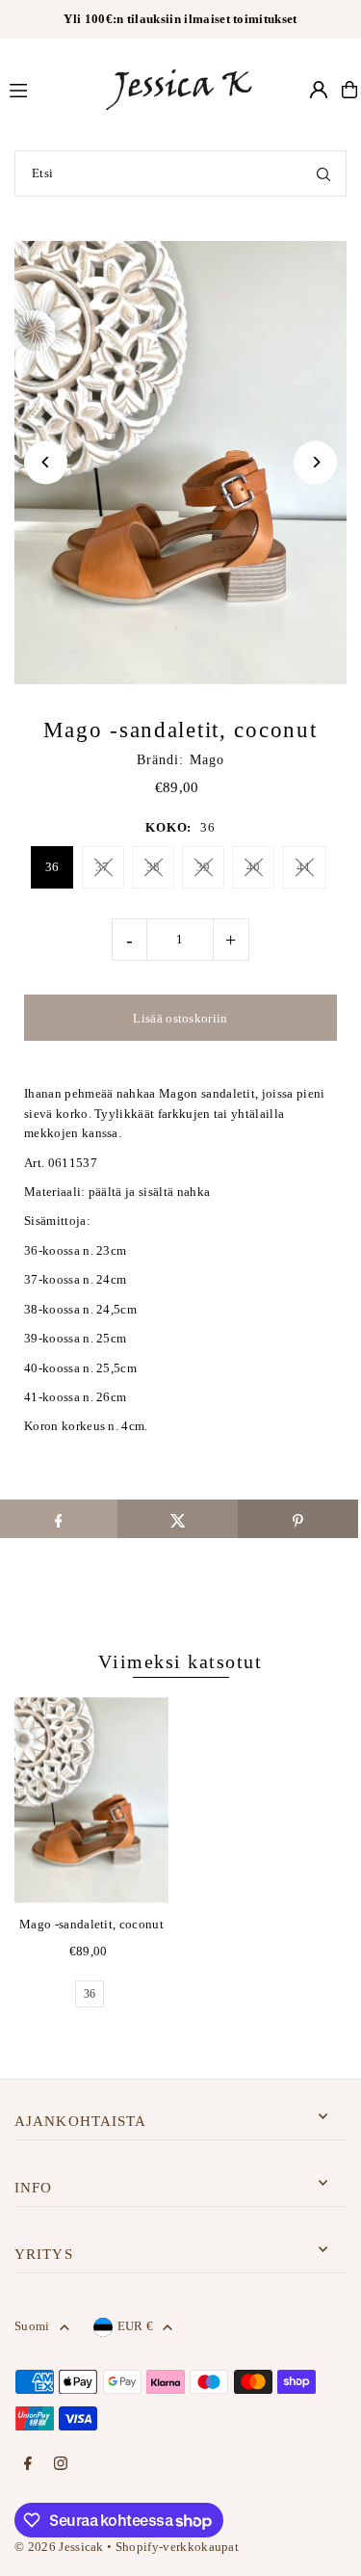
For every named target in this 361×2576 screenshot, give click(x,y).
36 (52, 867)
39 (204, 867)
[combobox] (180, 173)
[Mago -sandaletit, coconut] (91, 1800)
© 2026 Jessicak (59, 2547)
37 (103, 867)
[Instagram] (61, 2465)
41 (304, 867)
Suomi (32, 2326)
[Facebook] (28, 2465)
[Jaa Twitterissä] (178, 1519)
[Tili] (319, 90)
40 (254, 867)
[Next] (315, 462)
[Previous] (46, 462)
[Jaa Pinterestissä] (298, 1519)
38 (154, 867)
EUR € (136, 2326)
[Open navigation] (47, 89)
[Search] (323, 173)
